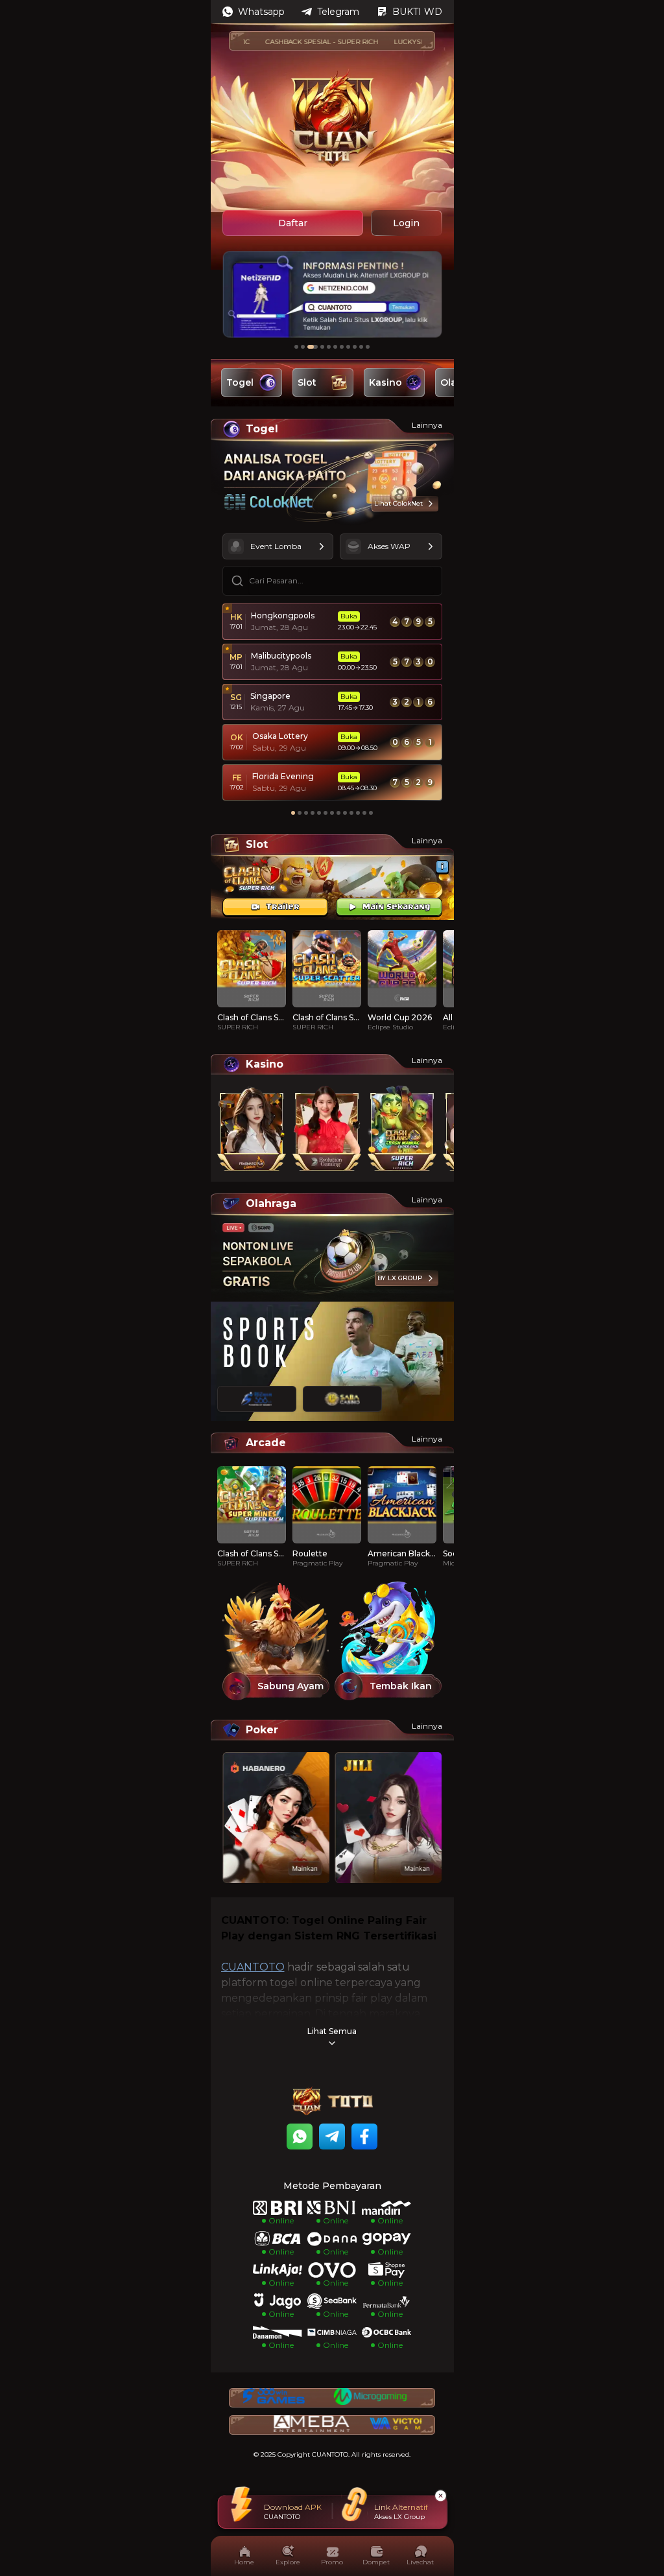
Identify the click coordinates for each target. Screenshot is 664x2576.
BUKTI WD (417, 12)
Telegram (338, 12)
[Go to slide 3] (309, 347)
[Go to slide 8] (348, 347)
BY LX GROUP (400, 1278)
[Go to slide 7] (342, 347)
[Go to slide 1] (296, 347)
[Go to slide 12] (364, 813)
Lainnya (427, 425)
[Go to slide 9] (355, 347)
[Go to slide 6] (335, 347)
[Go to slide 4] (319, 347)
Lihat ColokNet (398, 503)
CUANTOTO (253, 1967)
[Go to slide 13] (371, 813)
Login (406, 223)
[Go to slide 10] (361, 347)
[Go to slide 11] (368, 347)
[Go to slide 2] (303, 347)
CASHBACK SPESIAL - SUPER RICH (289, 42)
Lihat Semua (332, 2031)
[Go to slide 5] (329, 347)
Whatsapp (261, 12)
